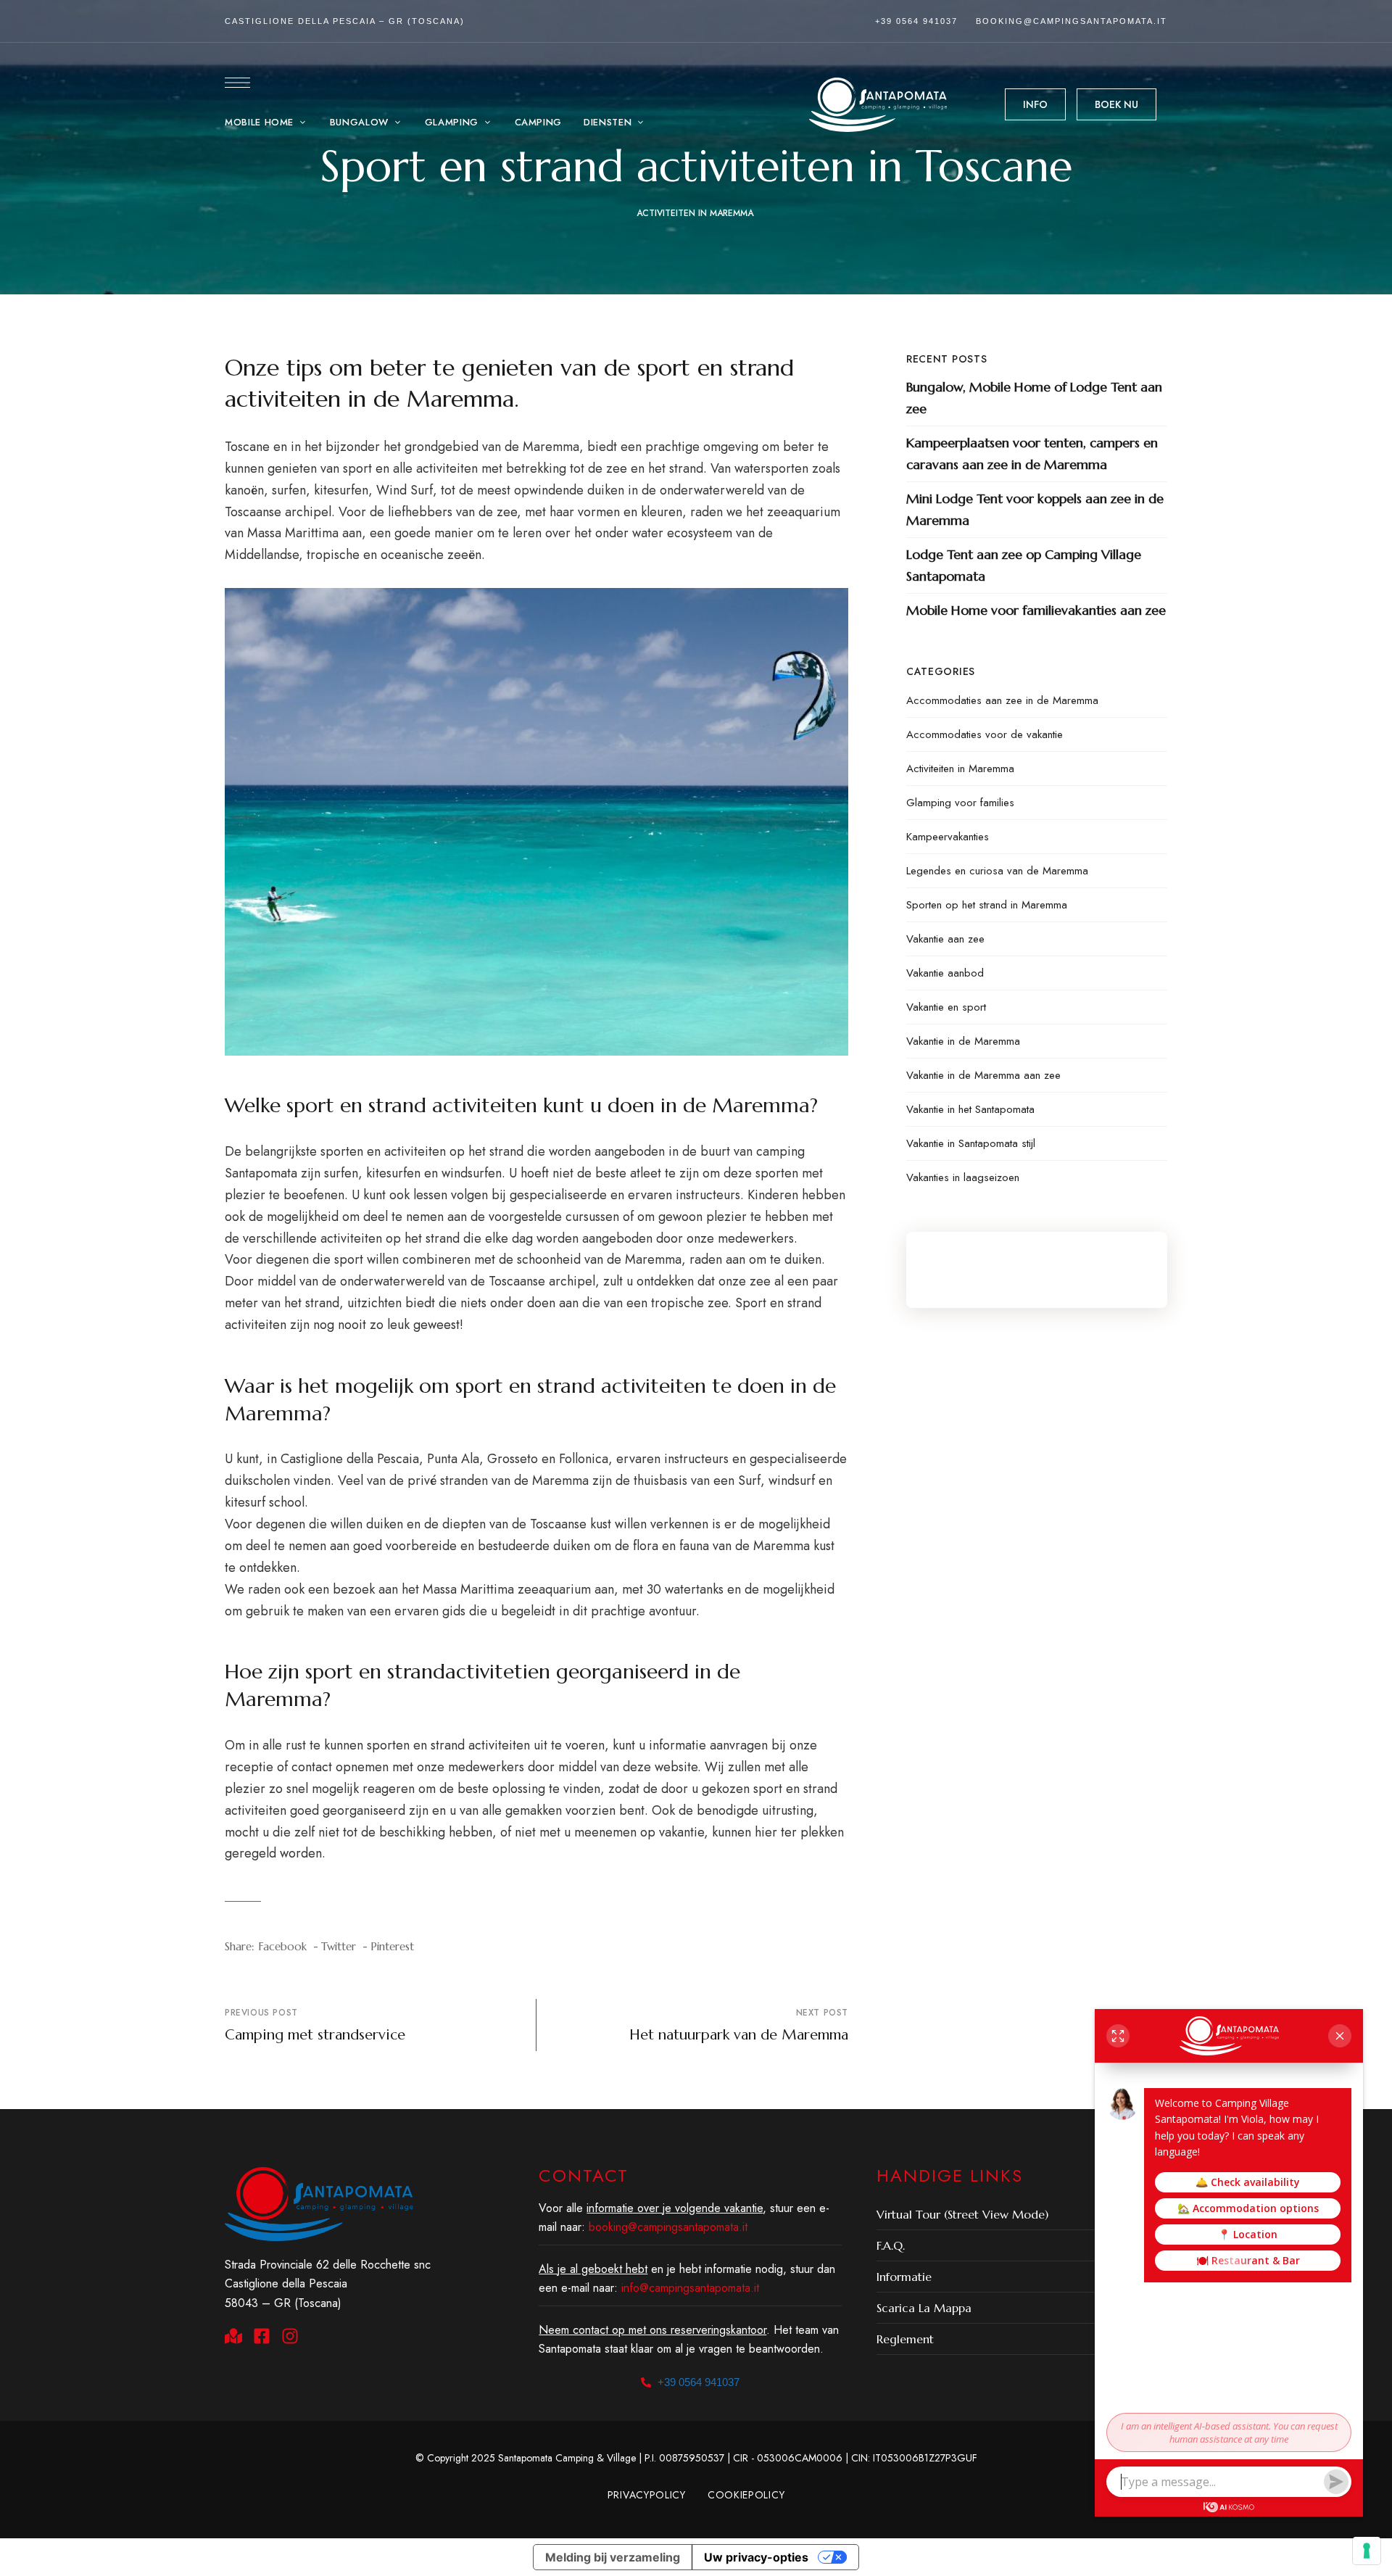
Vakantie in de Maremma (963, 1041)
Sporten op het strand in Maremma (987, 905)
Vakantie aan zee (945, 939)
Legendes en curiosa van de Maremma (997, 871)
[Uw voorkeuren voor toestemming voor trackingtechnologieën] (1367, 2551)
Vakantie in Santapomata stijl (971, 1143)
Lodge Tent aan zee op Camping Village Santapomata (1024, 565)
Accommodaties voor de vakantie (985, 734)
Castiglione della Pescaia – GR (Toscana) (345, 21)
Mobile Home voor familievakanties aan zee (1036, 610)
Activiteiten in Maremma (695, 213)
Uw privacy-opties (756, 2557)
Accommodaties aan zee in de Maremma (1002, 700)
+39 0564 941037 (916, 21)
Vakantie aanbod (945, 973)
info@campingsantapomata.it (690, 2288)
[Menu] (237, 83)
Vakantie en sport (946, 1007)
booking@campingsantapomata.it (1072, 21)
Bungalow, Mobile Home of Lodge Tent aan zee (1034, 398)
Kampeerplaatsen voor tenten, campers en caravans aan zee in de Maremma (1032, 454)
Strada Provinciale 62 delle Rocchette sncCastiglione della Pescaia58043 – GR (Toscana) (328, 2284)
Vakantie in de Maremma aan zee (983, 1075)
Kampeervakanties (948, 837)
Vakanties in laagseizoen (963, 1177)
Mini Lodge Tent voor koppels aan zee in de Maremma (1035, 509)
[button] (1035, 104)
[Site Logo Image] (878, 105)
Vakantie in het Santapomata (970, 1109)
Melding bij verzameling (613, 2557)
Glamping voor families (960, 803)
